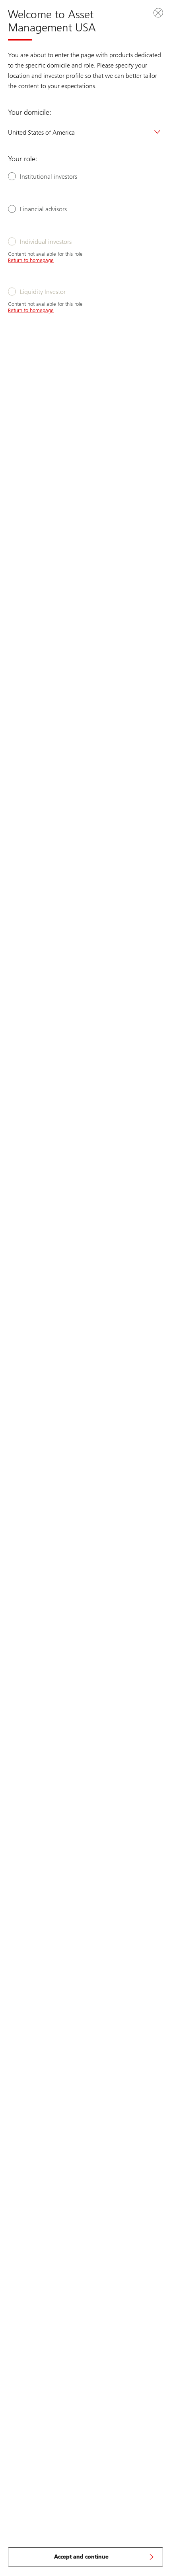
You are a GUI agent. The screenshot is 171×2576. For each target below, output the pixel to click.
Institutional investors (49, 177)
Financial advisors (43, 209)
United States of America (41, 132)
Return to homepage (31, 260)
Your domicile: (30, 112)
